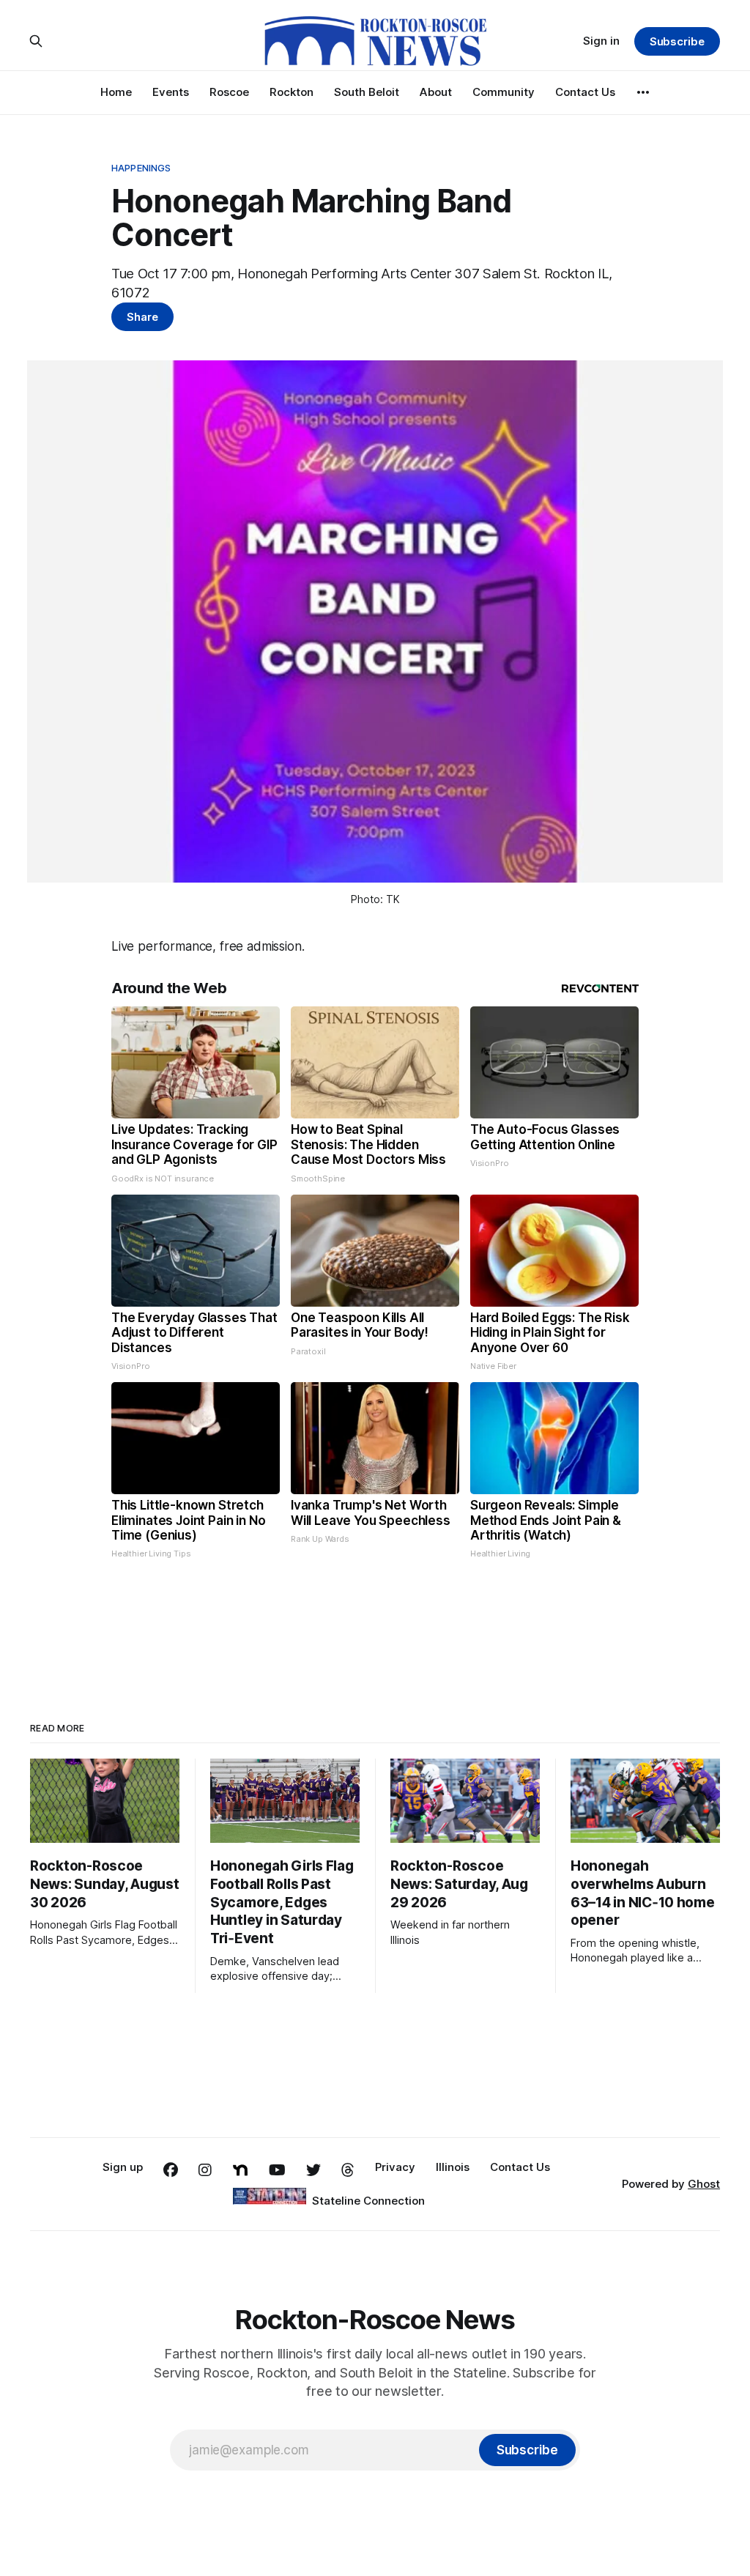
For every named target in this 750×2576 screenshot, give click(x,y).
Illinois (453, 2167)
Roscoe (229, 92)
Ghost (704, 2184)
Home (116, 92)
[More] (643, 92)
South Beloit (367, 92)
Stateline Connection (368, 2201)
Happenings (141, 168)
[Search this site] (36, 41)
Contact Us (585, 92)
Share (142, 317)
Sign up (123, 2167)
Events (171, 92)
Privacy (395, 2167)
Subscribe (677, 41)
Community (504, 92)
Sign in (601, 41)
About (436, 92)
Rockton (292, 92)
